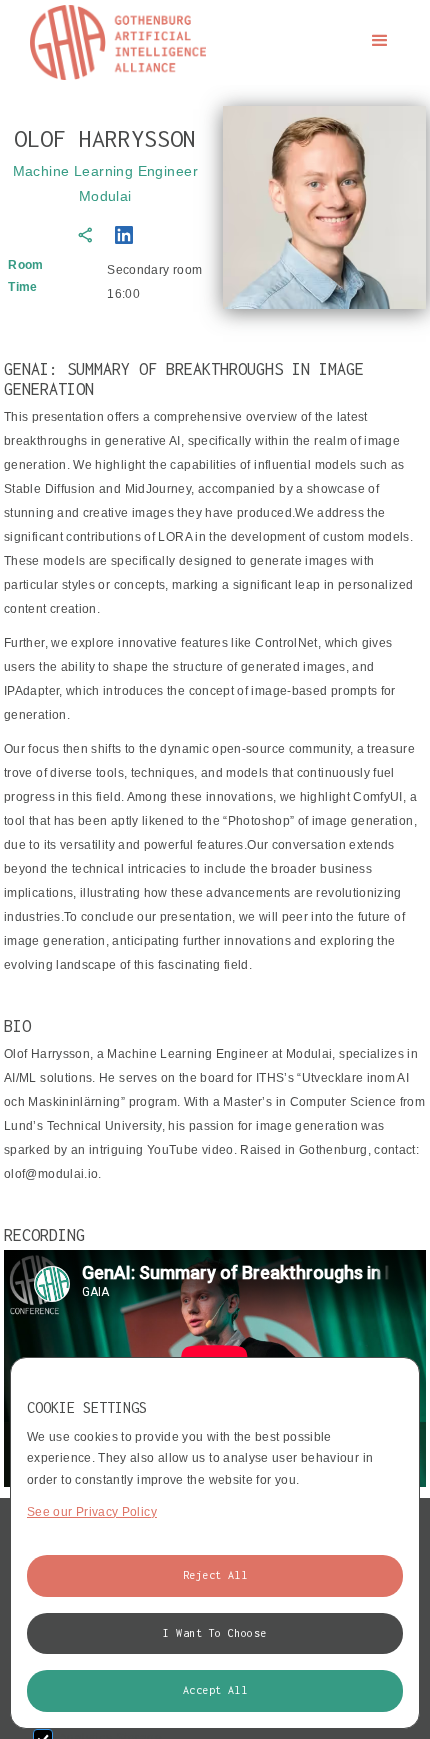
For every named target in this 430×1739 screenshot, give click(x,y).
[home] (113, 42)
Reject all (215, 1575)
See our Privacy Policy (92, 1512)
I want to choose (215, 1633)
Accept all (215, 1690)
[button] (380, 41)
